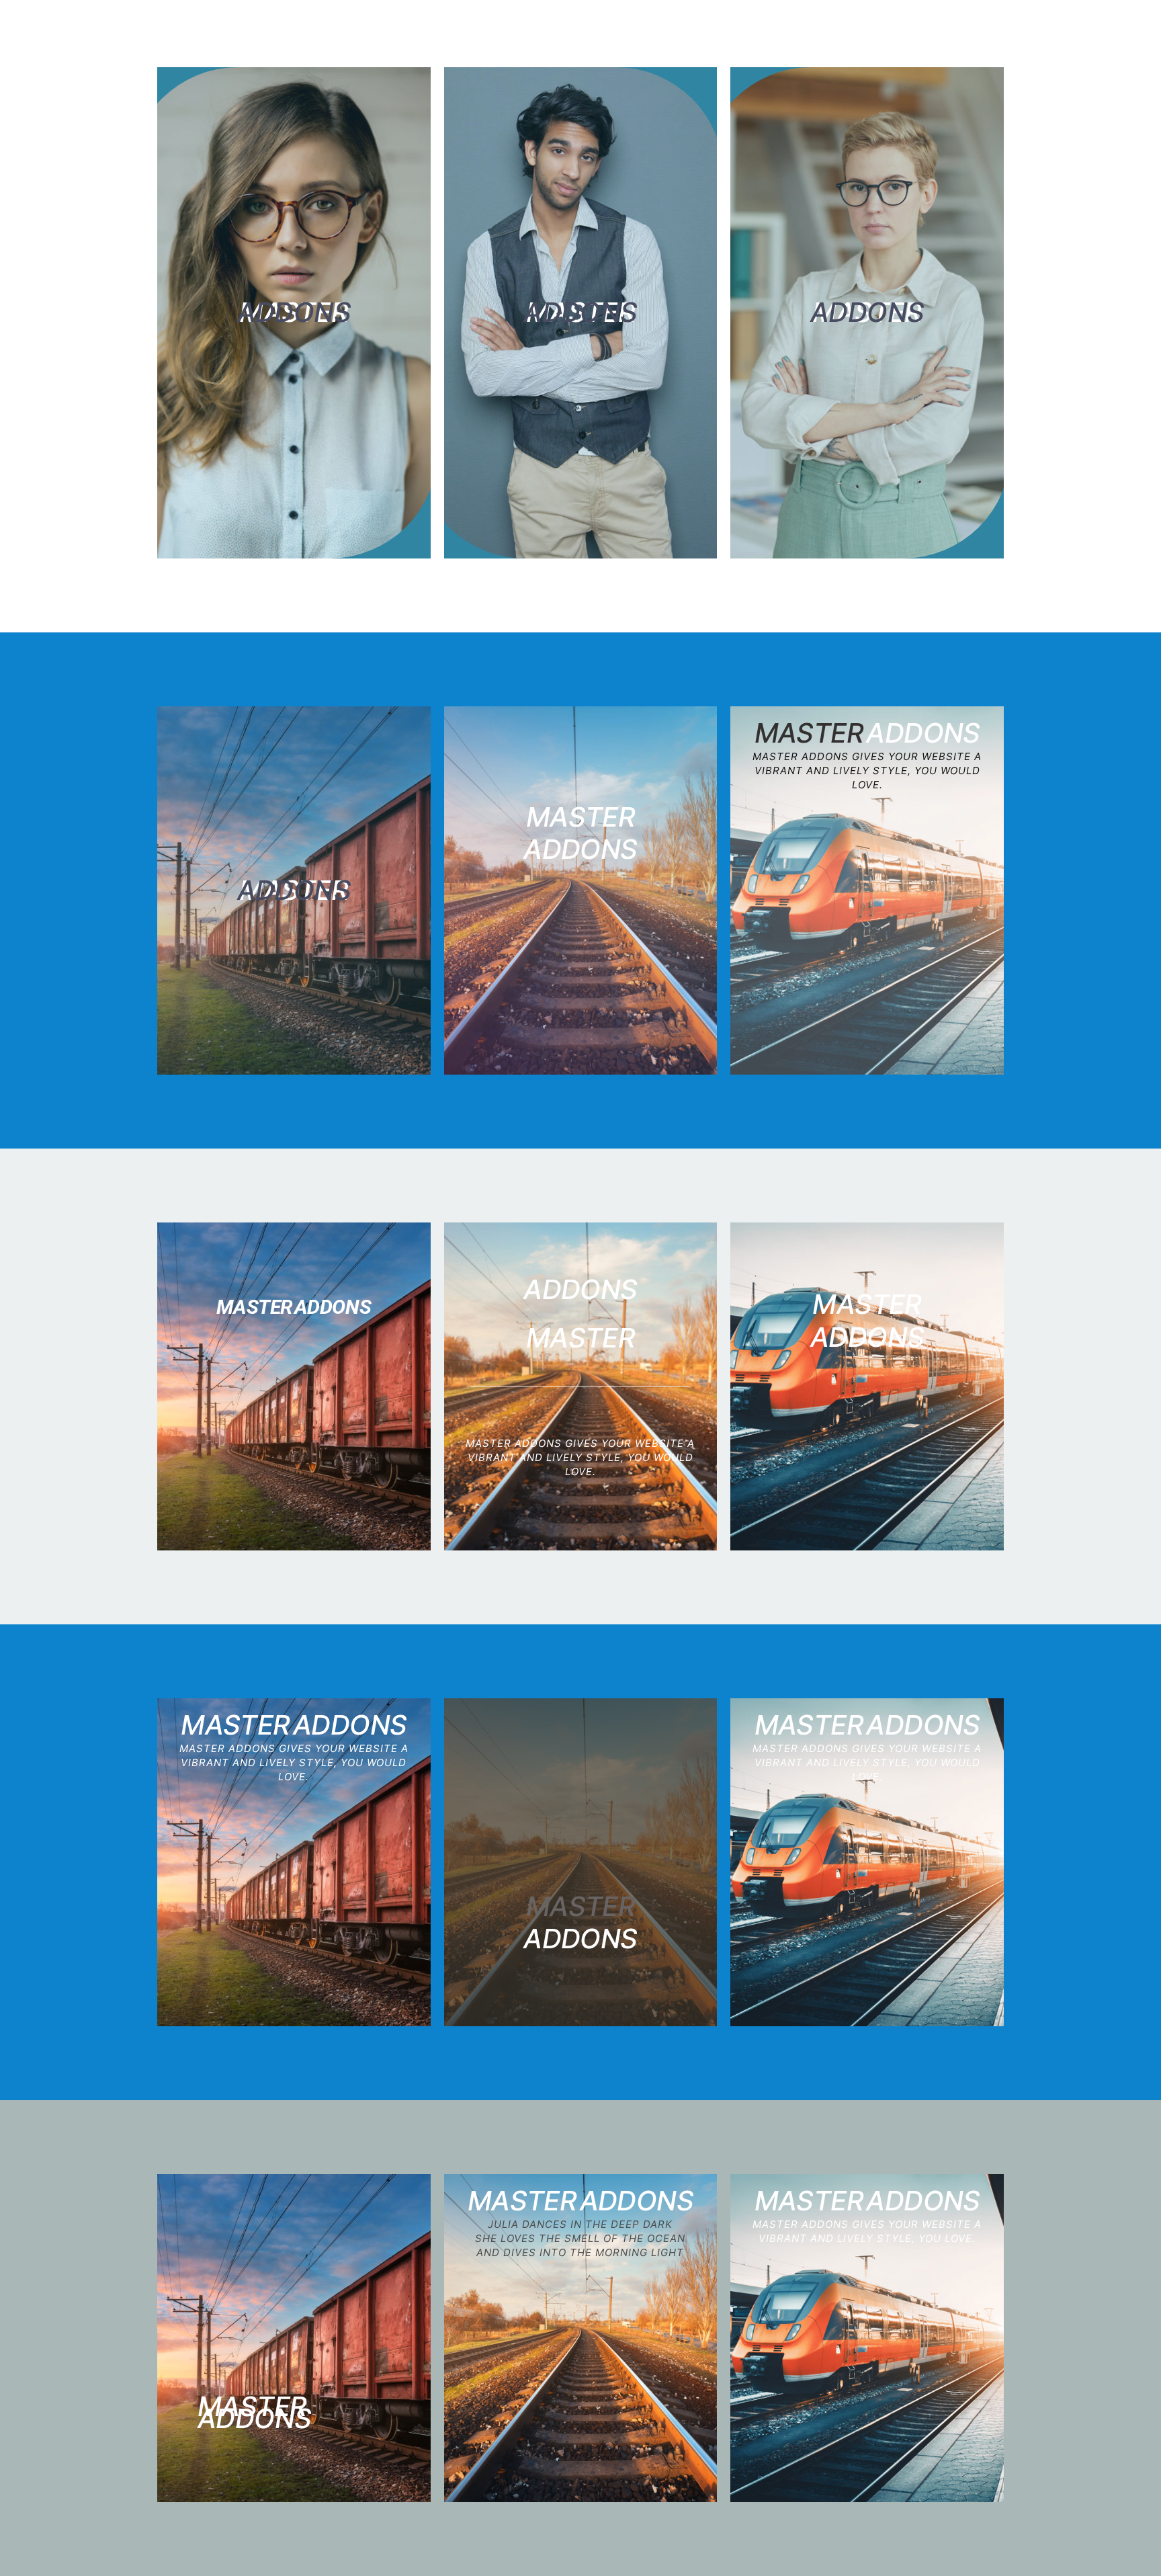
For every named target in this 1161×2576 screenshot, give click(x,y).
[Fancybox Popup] (294, 313)
